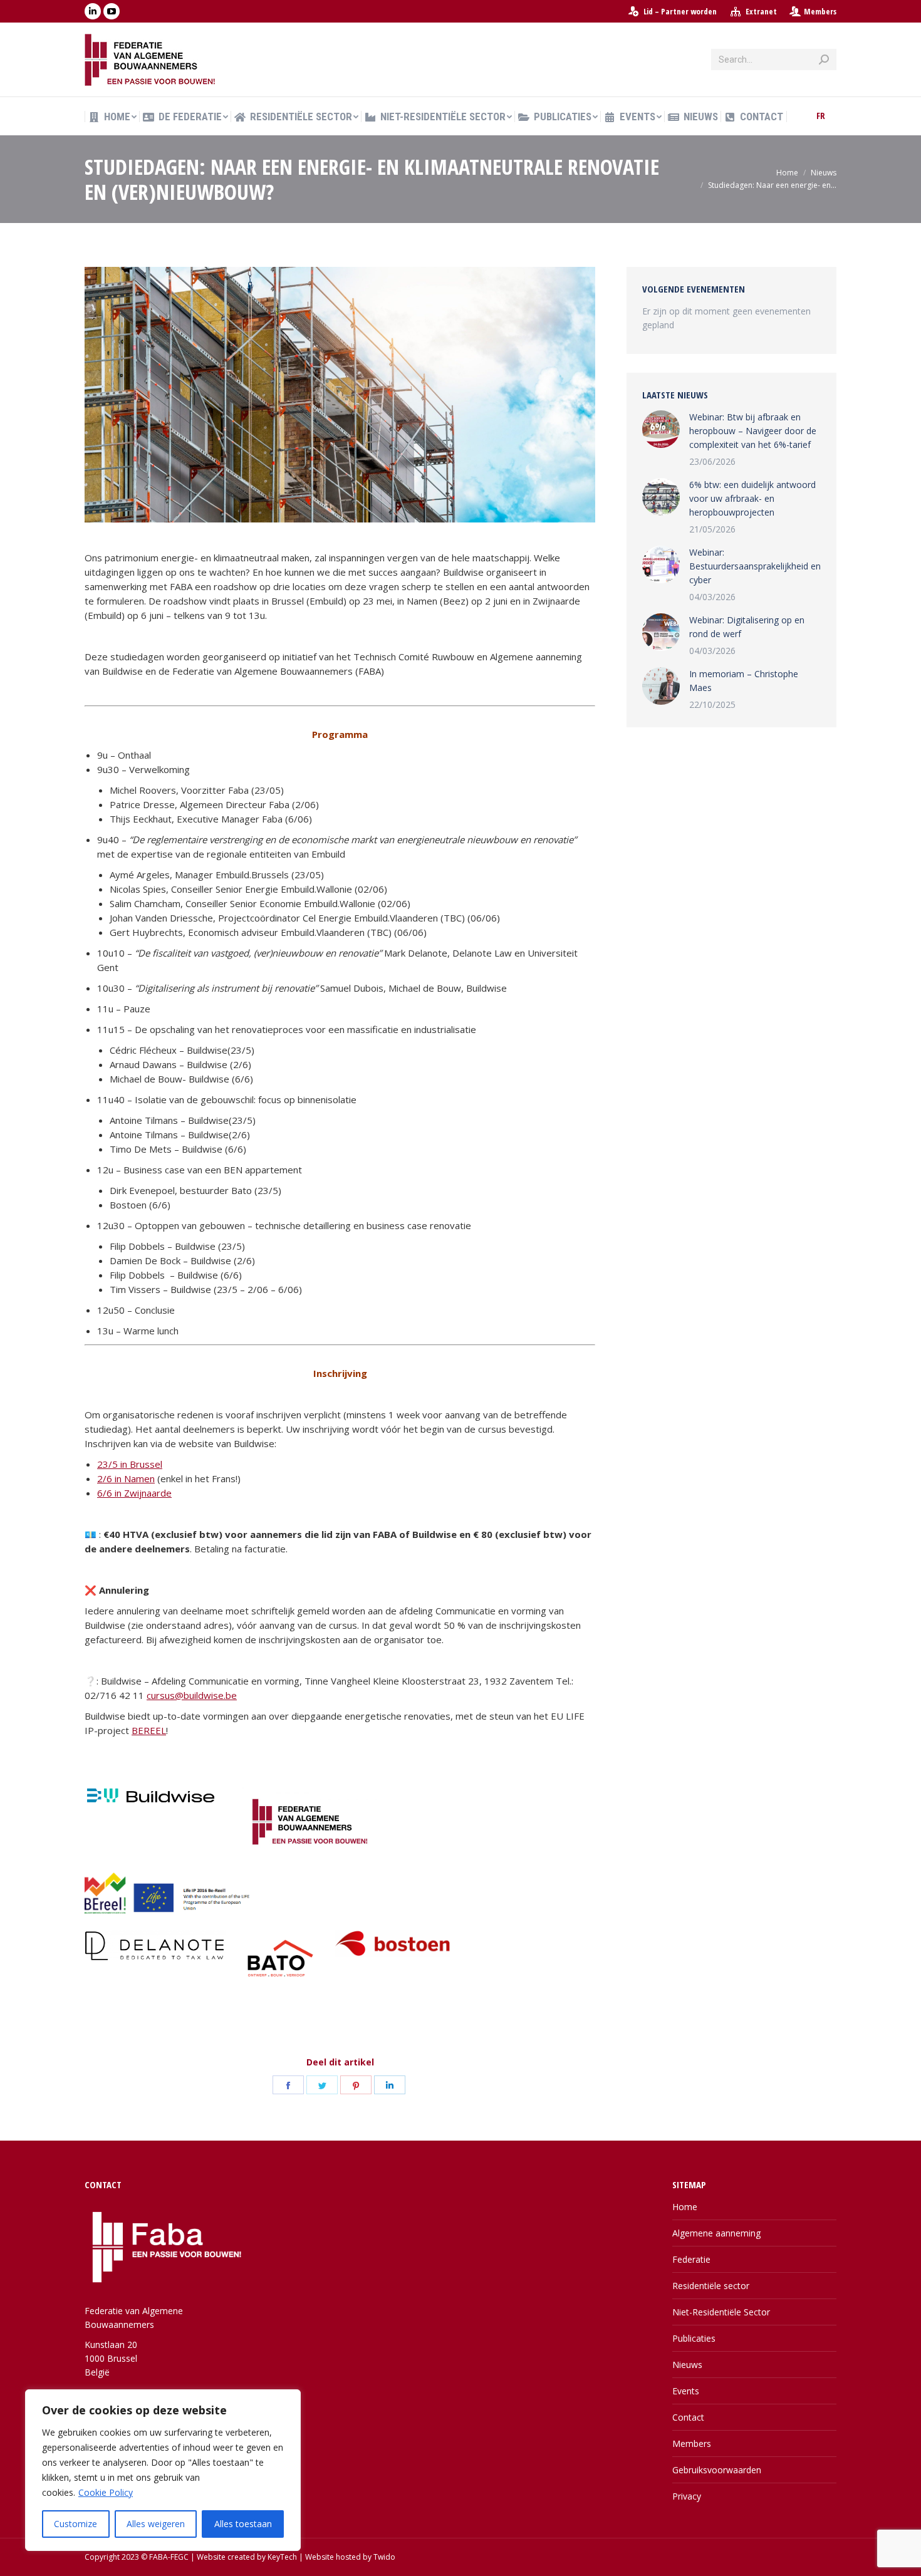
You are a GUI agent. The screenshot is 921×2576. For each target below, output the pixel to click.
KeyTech (282, 2557)
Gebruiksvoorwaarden (717, 2470)
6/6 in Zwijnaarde (134, 1493)
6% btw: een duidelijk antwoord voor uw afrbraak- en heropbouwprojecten (752, 498)
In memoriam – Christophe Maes (744, 681)
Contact (688, 2417)
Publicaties (694, 2338)
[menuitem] (672, 12)
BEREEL (149, 1730)
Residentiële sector (711, 2286)
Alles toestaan (243, 2524)
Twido (384, 2557)
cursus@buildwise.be (192, 1695)
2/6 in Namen (126, 1478)
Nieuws (687, 2365)
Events (686, 2391)
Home (685, 2207)
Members (820, 11)
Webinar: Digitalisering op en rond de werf (747, 627)
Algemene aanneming (716, 2233)
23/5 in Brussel (130, 1464)
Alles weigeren (156, 2524)
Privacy (687, 2496)
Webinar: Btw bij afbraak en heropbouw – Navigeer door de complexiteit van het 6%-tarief (753, 431)
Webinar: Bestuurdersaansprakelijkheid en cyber (755, 566)
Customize (75, 2524)
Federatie (691, 2259)
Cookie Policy (106, 2492)
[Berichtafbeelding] (661, 429)
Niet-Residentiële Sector (721, 2312)
